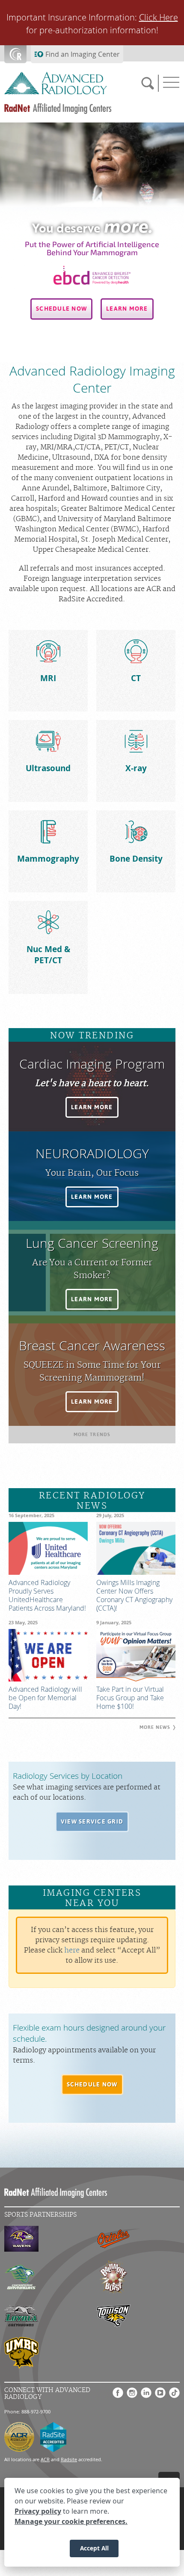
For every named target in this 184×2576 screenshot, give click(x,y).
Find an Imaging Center (83, 54)
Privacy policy (38, 2511)
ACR (45, 2459)
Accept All (94, 2548)
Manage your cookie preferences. (71, 2521)
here (72, 1950)
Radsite (69, 2459)
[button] (61, 309)
